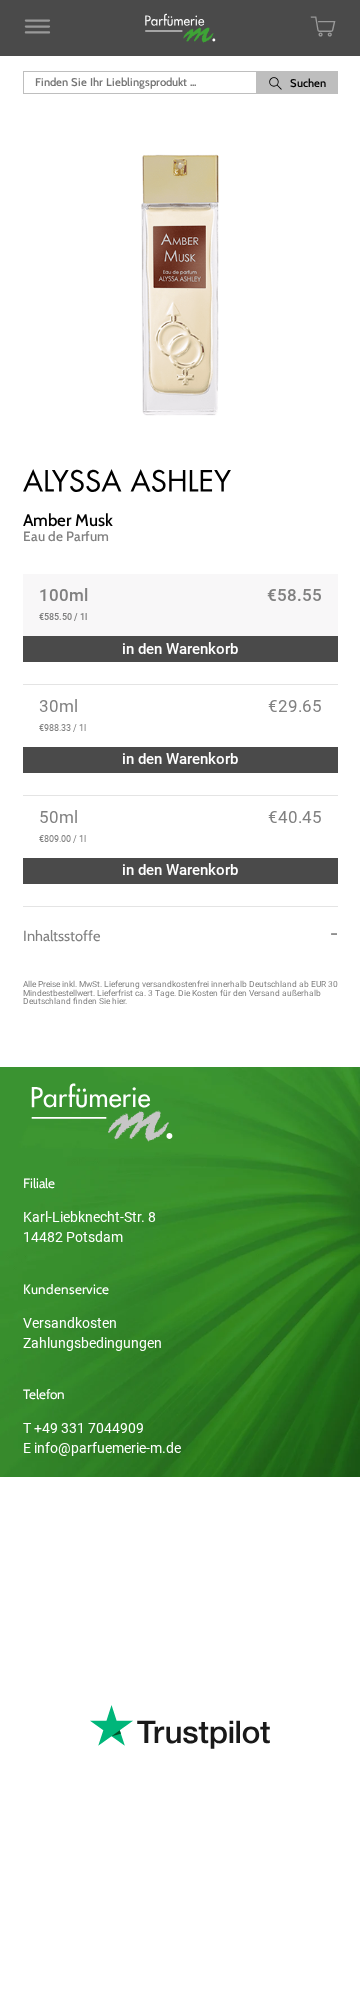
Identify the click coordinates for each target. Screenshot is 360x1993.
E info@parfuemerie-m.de (102, 1448)
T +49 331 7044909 (83, 1428)
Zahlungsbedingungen (92, 1343)
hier (118, 1001)
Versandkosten (70, 1323)
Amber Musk (68, 520)
